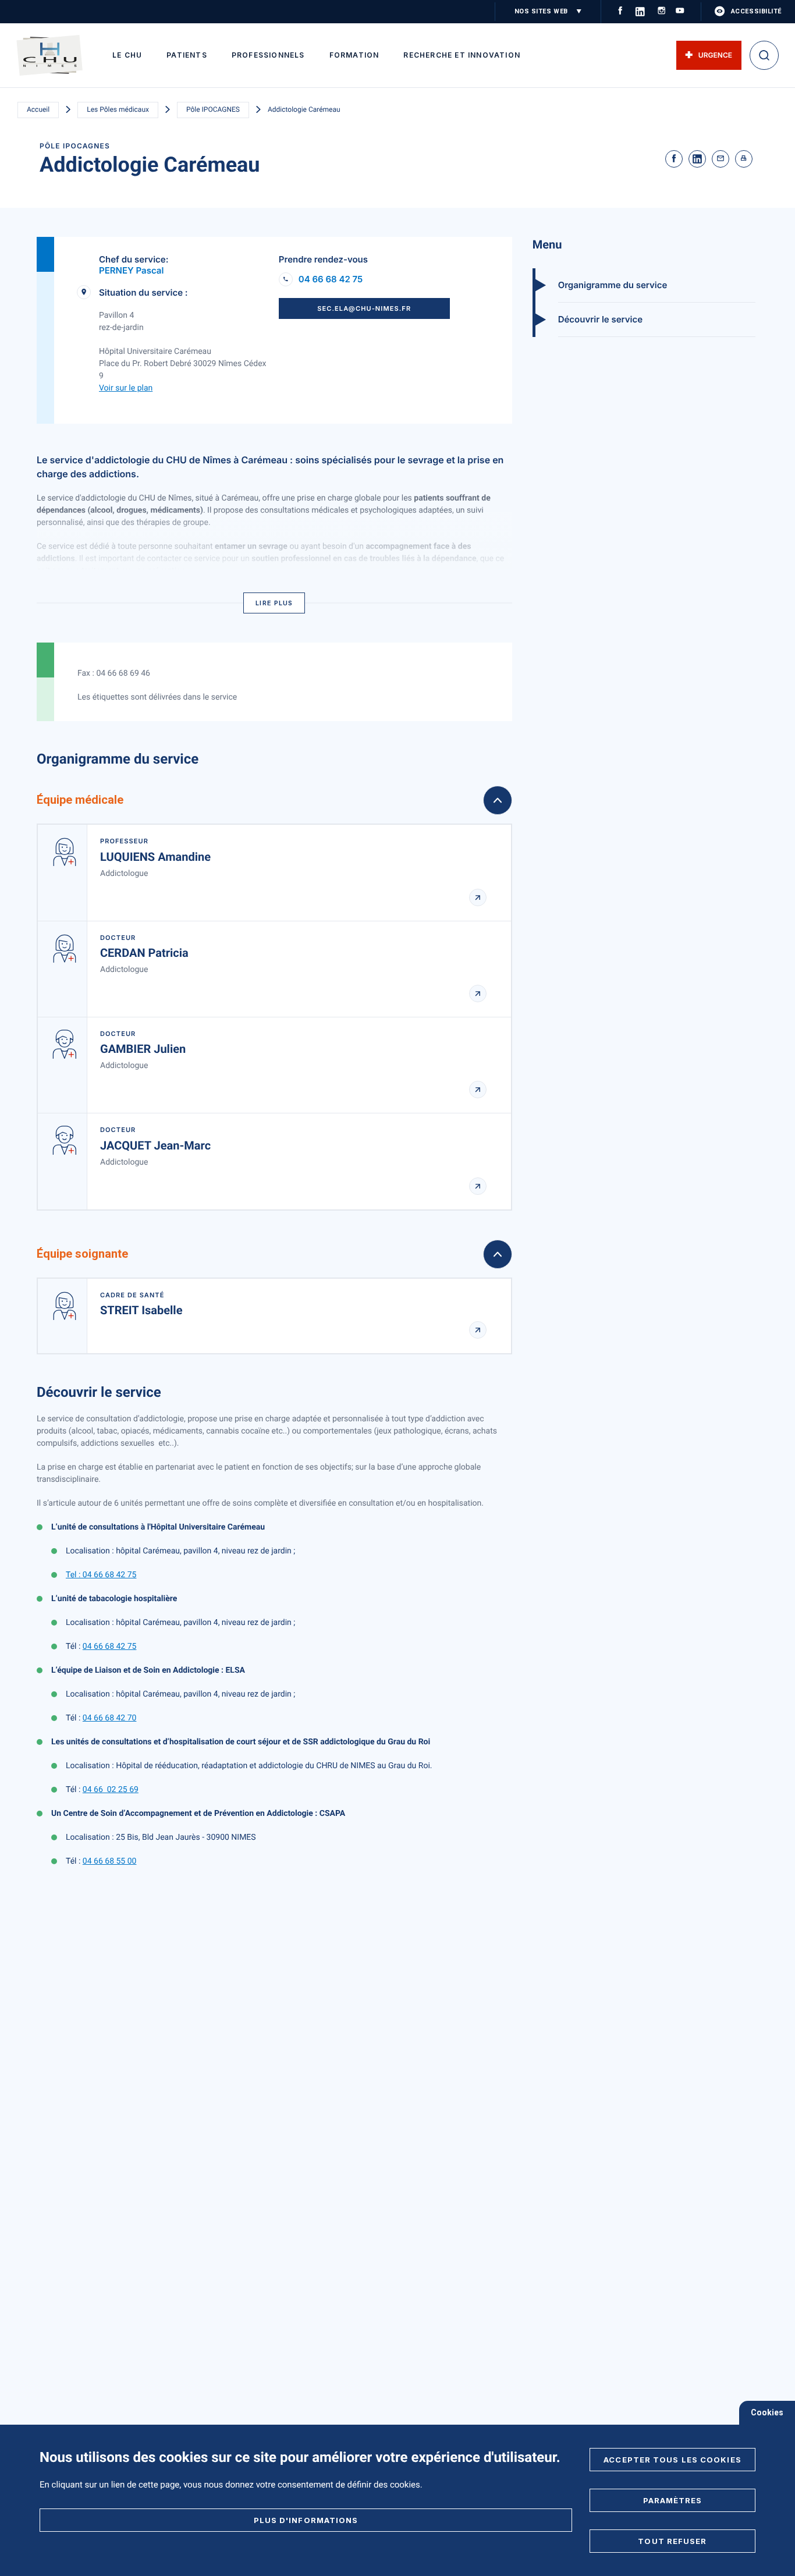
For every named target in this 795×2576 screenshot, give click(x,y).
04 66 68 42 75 (331, 279)
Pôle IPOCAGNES (213, 109)
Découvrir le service (600, 319)
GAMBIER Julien (143, 1049)
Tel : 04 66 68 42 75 (101, 1575)
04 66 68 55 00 (110, 1861)
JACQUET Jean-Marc (155, 1145)
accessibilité (756, 11)
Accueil (38, 109)
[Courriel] (721, 159)
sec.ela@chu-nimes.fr (364, 308)
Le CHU (127, 55)
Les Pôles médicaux (118, 109)
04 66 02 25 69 (111, 1790)
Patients (187, 55)
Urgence (715, 55)
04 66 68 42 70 (110, 1718)
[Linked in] (697, 159)
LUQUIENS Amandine (155, 857)
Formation (354, 55)
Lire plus (274, 603)
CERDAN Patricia (144, 953)
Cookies (767, 2412)
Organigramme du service (613, 285)
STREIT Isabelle (141, 1310)
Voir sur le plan (126, 388)
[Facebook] (674, 159)
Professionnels (268, 55)
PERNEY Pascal (131, 270)
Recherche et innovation (462, 55)
